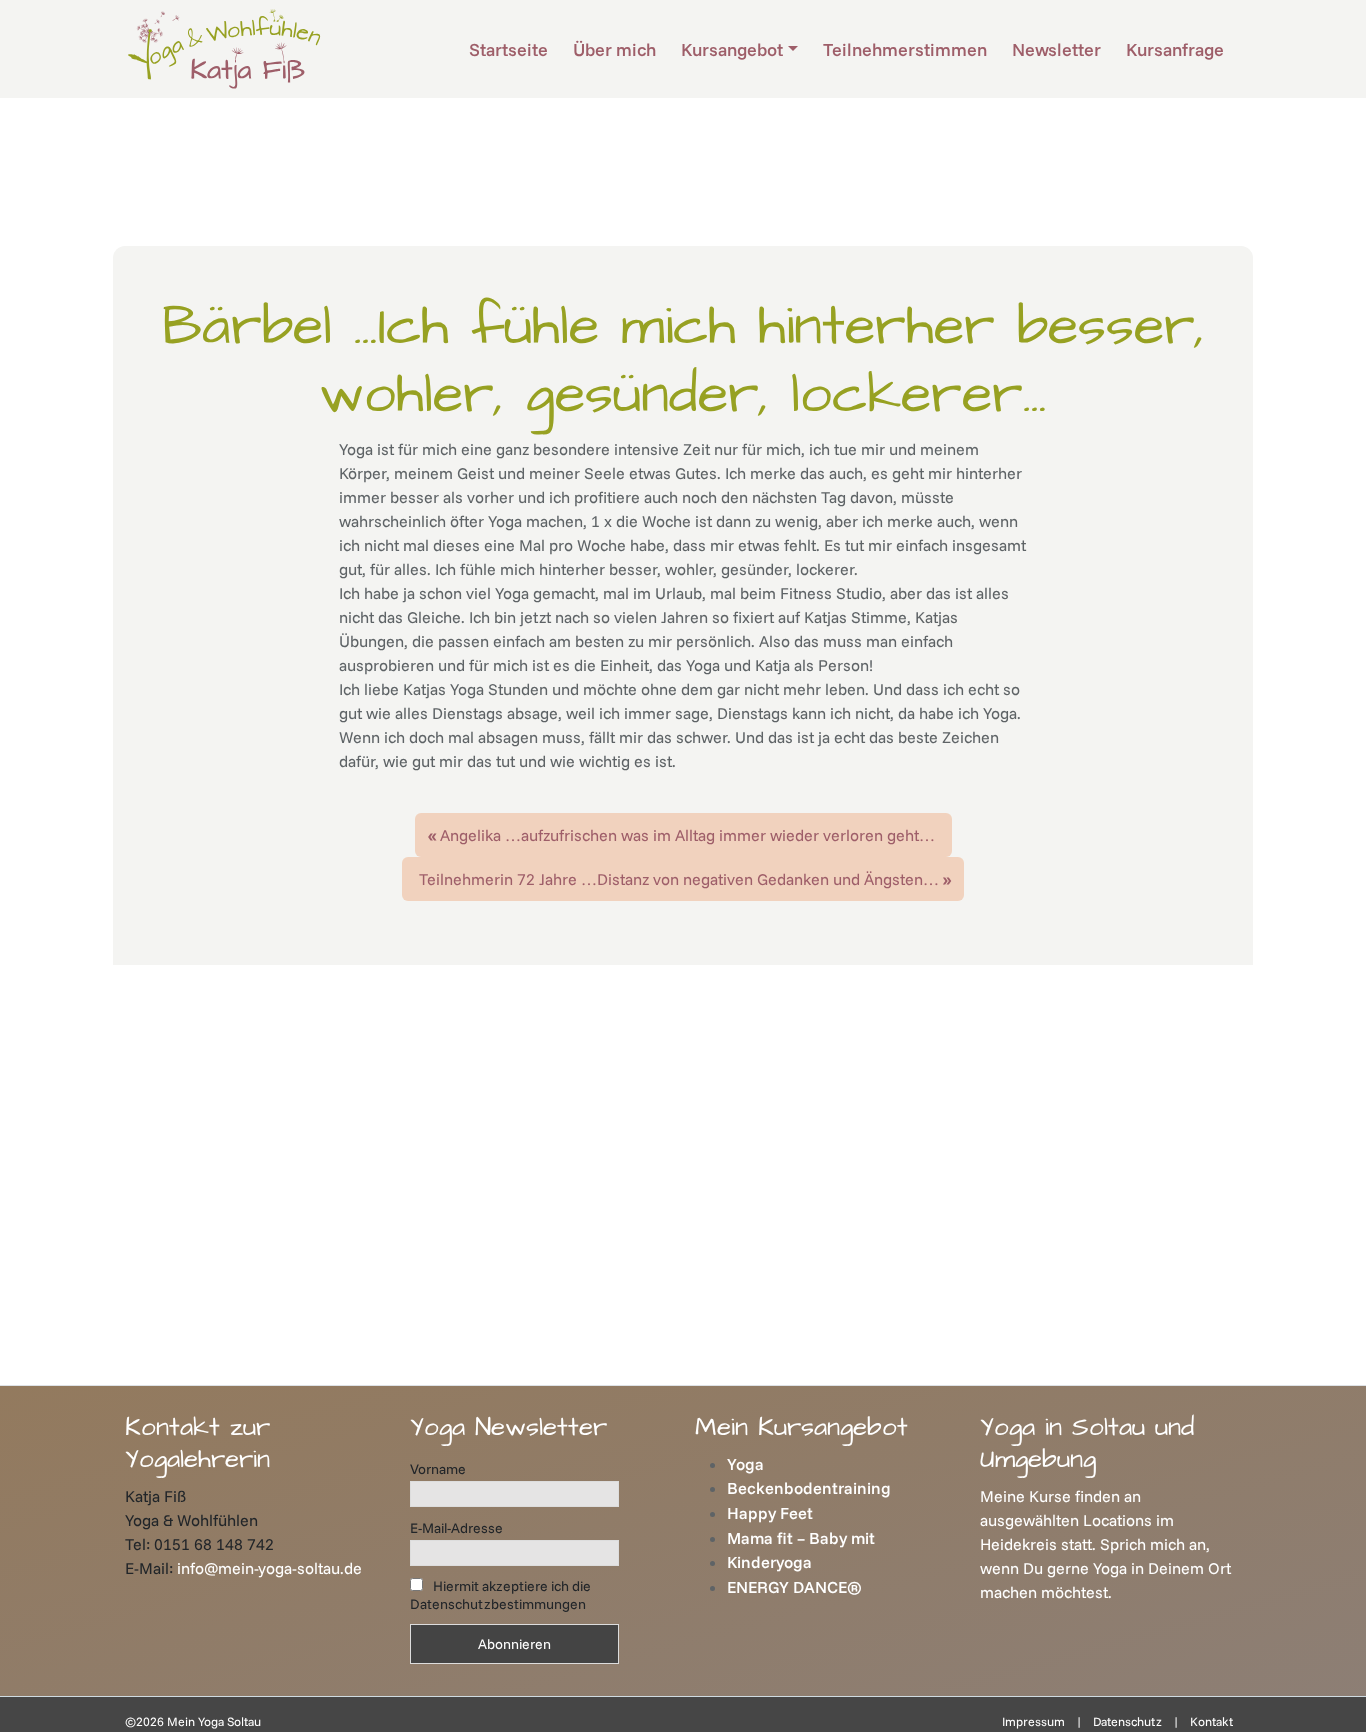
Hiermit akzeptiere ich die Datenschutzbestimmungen (500, 1595)
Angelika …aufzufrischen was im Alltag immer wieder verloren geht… (687, 835)
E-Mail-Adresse (456, 1528)
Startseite (508, 49)
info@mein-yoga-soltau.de (269, 1568)
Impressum (1033, 1721)
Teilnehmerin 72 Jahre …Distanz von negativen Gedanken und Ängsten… (679, 879)
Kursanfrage (1175, 49)
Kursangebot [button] (732, 49)
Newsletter (1056, 49)
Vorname (438, 1469)
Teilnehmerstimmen (905, 49)
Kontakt (1211, 1721)
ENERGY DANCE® (794, 1587)
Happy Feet (770, 1513)
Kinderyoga (769, 1562)
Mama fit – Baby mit (801, 1538)
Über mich (614, 49)
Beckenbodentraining (809, 1488)
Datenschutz (1127, 1721)
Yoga (745, 1464)
